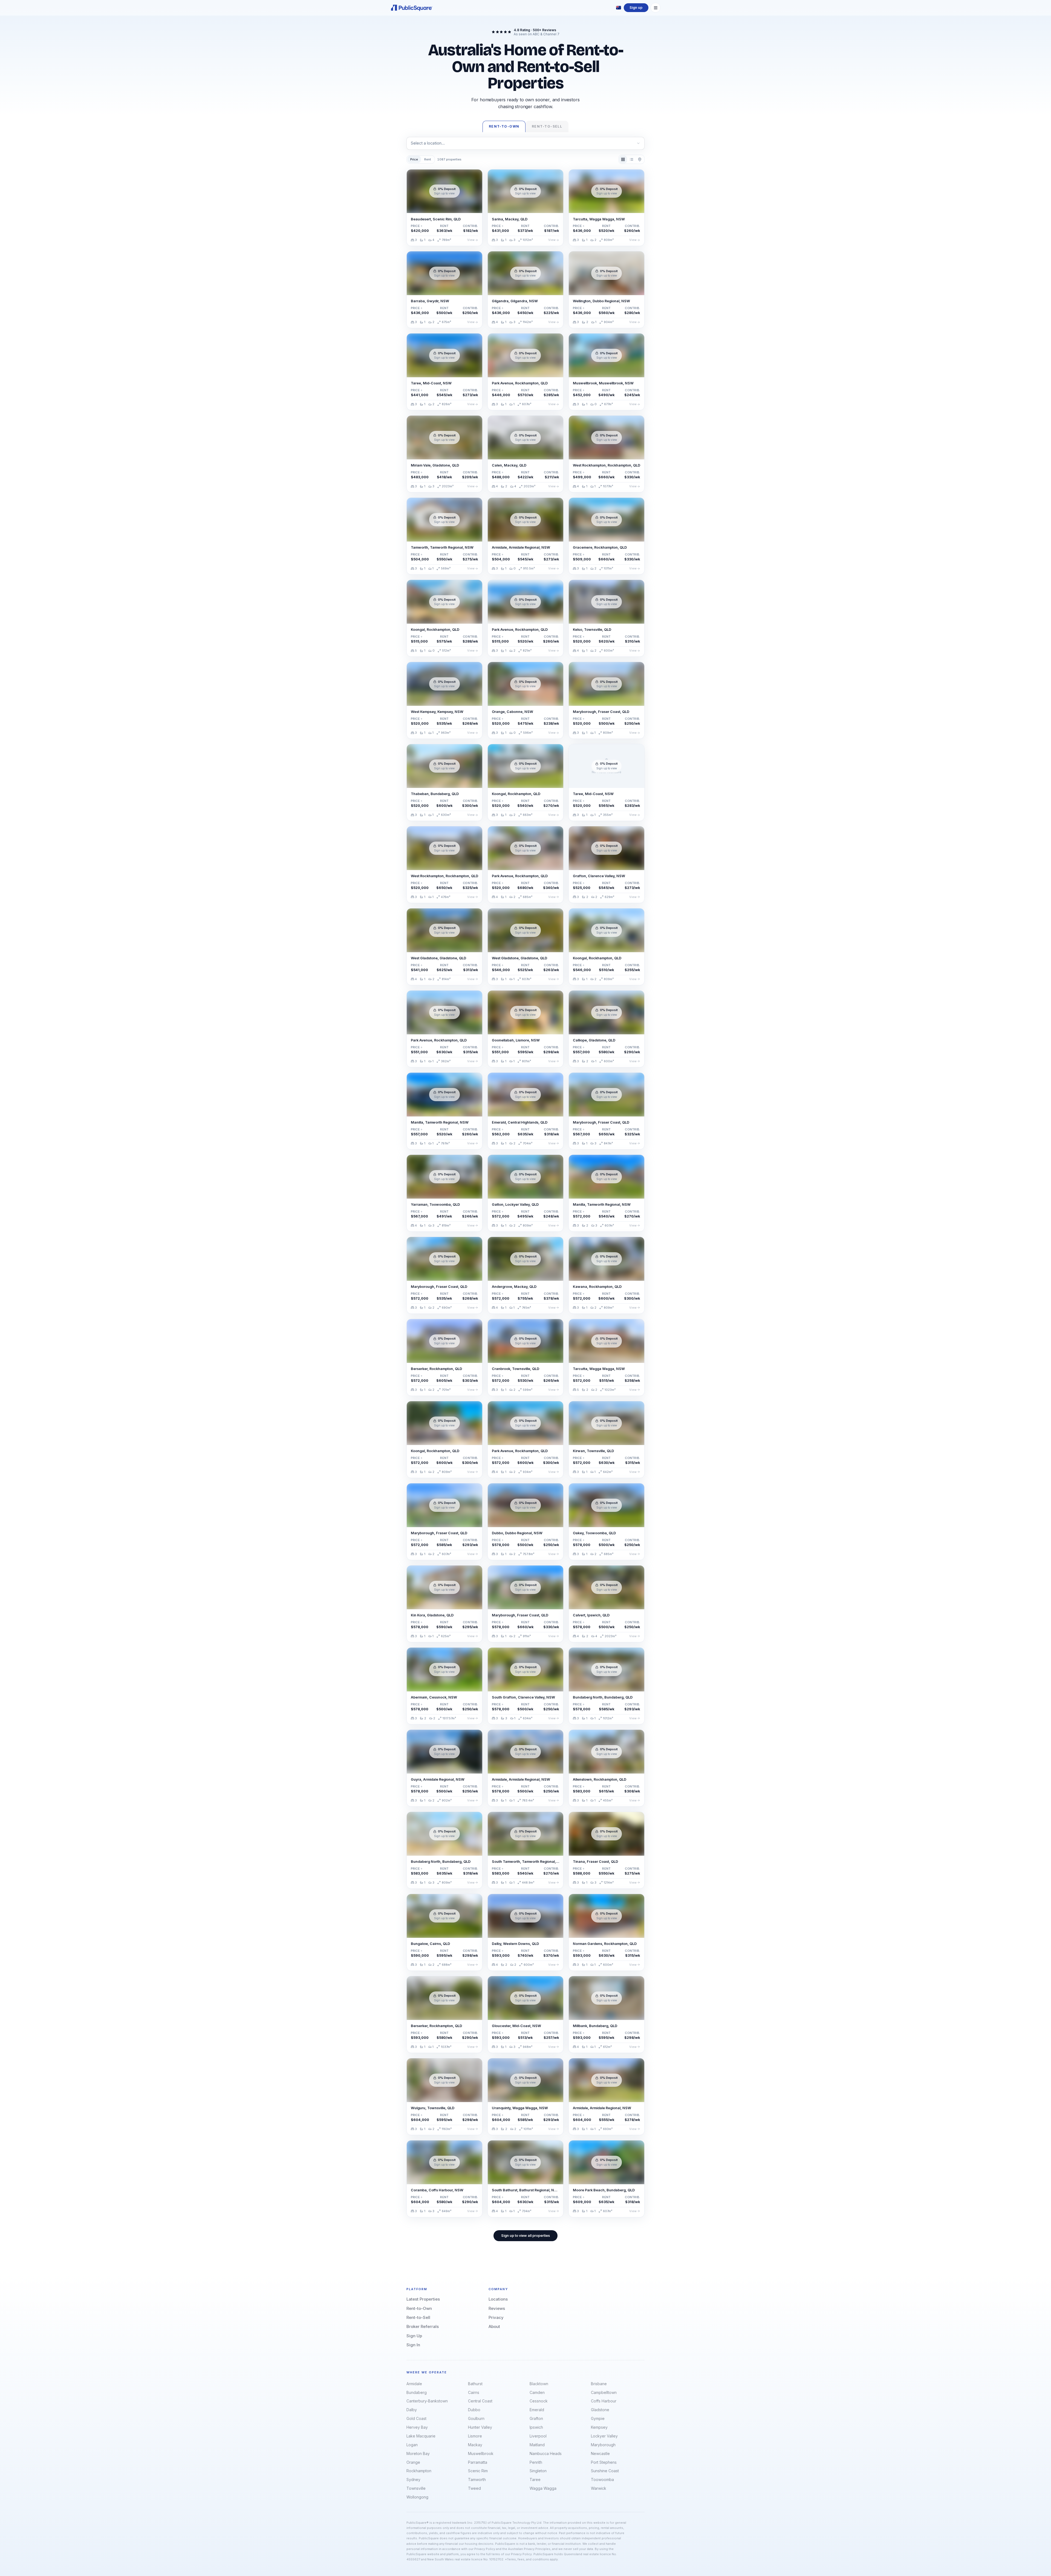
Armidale (414, 2384)
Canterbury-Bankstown (427, 2401)
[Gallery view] (623, 159)
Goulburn (476, 2418)
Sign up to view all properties (525, 2236)
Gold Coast (416, 2418)
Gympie (598, 2418)
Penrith (536, 2462)
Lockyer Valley (604, 2436)
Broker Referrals (423, 2326)
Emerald (537, 2410)
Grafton (536, 2418)
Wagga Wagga (543, 2488)
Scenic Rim (478, 2471)
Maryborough (603, 2445)
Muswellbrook (481, 2453)
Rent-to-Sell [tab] (547, 126)
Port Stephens (604, 2462)
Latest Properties (423, 2299)
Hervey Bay (417, 2427)
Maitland (537, 2445)
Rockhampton (419, 2471)
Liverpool (538, 2436)
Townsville (416, 2488)
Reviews (497, 2308)
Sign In (413, 2345)
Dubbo (474, 2410)
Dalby (412, 2410)
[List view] (631, 159)
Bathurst (475, 2384)
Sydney (413, 2479)
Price (414, 159)
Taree (535, 2479)
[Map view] (640, 159)
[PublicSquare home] (412, 8)
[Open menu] (656, 8)
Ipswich (536, 2427)
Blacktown (539, 2384)
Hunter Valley (480, 2427)
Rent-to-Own (419, 2308)
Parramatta (478, 2462)
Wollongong (417, 2497)
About (494, 2326)
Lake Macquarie (421, 2436)
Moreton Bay (418, 2453)
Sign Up (414, 2336)
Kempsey (599, 2427)
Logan (412, 2445)
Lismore (475, 2436)
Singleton (538, 2471)
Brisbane (599, 2384)
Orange (413, 2462)
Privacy (496, 2317)
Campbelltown (604, 2392)
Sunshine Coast (605, 2471)
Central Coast (480, 2401)
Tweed (474, 2488)
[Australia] (619, 8)
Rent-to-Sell (418, 2317)
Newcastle (600, 2453)
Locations (498, 2299)
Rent (428, 159)
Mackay (475, 2445)
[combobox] (525, 143)
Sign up (636, 8)
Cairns (474, 2392)
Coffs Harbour (604, 2401)
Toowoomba (602, 2479)
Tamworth (477, 2479)
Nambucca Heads (546, 2453)
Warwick (599, 2488)
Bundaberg (417, 2392)
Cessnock (539, 2401)
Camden (537, 2392)
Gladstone (600, 2410)
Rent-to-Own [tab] (504, 126)
